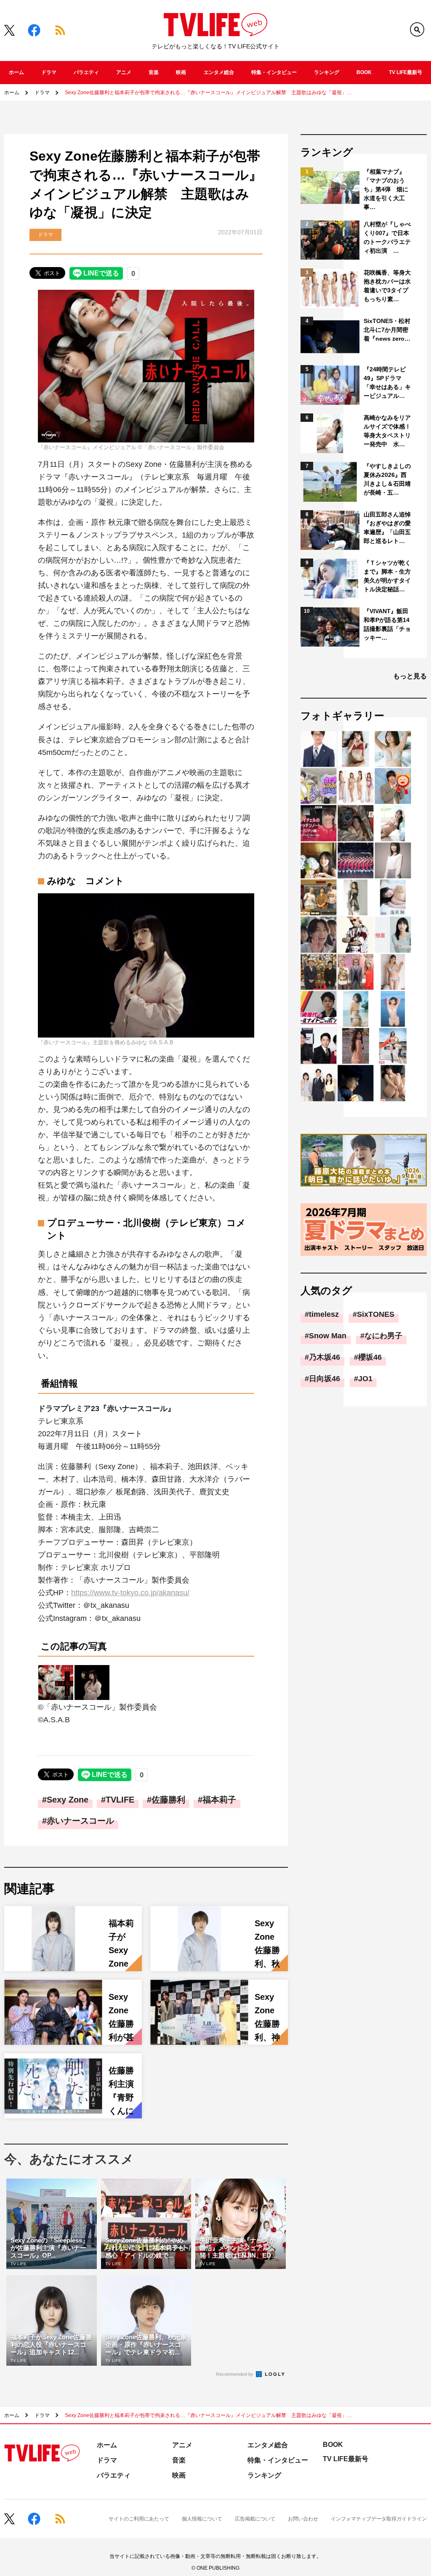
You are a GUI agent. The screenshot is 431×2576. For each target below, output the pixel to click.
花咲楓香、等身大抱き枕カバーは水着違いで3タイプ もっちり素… (388, 286)
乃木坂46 (325, 1357)
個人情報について (202, 2519)
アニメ (124, 72)
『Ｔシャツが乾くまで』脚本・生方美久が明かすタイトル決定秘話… (387, 576)
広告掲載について (255, 2519)
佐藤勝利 (168, 1800)
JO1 (365, 1379)
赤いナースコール (80, 1821)
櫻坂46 (370, 1357)
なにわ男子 (383, 1336)
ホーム (16, 72)
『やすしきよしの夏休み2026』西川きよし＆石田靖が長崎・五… (387, 479)
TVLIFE (120, 1800)
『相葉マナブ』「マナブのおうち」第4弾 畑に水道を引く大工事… (386, 189)
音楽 (154, 72)
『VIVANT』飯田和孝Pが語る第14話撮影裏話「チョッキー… (387, 624)
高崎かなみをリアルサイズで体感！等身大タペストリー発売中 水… (387, 431)
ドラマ (49, 72)
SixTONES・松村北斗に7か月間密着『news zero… (387, 330)
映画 (181, 72)
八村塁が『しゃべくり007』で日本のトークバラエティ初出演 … (387, 237)
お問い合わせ (303, 2519)
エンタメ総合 (219, 72)
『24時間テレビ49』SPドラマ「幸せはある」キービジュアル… (387, 383)
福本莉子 (219, 1800)
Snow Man (328, 1336)
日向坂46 (325, 1379)
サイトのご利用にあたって (139, 2519)
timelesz (324, 1314)
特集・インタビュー (274, 72)
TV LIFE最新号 (406, 72)
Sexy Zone (68, 1800)
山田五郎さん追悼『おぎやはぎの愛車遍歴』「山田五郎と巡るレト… (387, 528)
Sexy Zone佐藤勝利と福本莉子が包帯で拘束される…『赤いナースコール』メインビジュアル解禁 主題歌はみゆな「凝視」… (208, 93)
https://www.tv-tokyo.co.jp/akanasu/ (130, 1593)
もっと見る (410, 676)
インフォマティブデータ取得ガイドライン (379, 2519)
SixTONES (376, 1314)
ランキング (327, 72)
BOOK (364, 72)
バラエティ (86, 72)
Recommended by (235, 2374)
